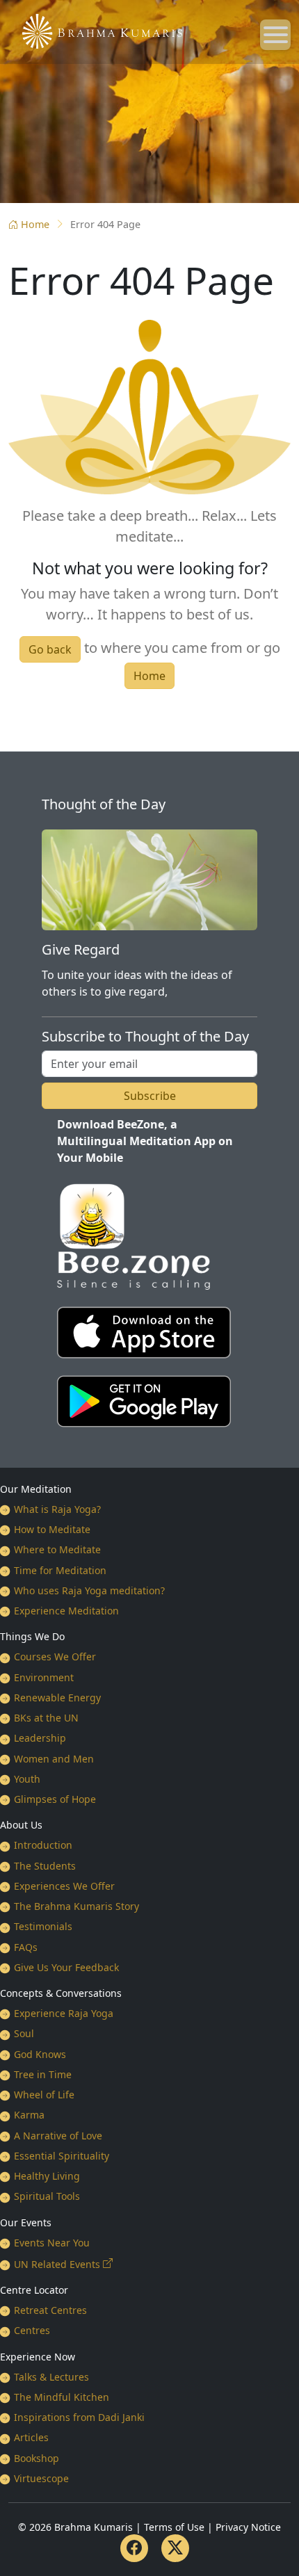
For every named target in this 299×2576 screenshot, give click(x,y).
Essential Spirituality (62, 2156)
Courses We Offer (55, 1656)
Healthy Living (47, 2176)
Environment (44, 1677)
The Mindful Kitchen (62, 2397)
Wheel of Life (44, 2095)
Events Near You (52, 2243)
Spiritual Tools (47, 2196)
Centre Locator (34, 2290)
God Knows (40, 2054)
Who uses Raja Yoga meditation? (89, 1590)
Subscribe (150, 1096)
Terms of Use (174, 2527)
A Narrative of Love (58, 2136)
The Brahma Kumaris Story (76, 1906)
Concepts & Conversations (61, 1993)
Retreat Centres (50, 2310)
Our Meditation (36, 1489)
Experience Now (38, 2357)
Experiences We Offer (64, 1886)
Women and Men (54, 1759)
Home (35, 224)
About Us (21, 1825)
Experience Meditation (66, 1611)
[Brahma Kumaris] (95, 30)
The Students (45, 1866)
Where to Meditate (57, 1549)
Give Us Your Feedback (66, 1967)
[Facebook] (134, 2548)
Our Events (26, 2222)
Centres (32, 2330)
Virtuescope (41, 2478)
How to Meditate (52, 1529)
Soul (24, 2033)
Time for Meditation (60, 1570)
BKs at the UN (46, 1718)
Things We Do (32, 1636)
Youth (27, 1779)
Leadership (40, 1738)
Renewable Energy (57, 1698)
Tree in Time (43, 2074)
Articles (31, 2437)
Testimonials (43, 1926)
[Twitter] (175, 2548)
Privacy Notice (248, 2527)
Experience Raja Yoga (64, 2013)
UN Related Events (57, 2264)
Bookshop (37, 2458)
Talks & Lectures (51, 2377)
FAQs (26, 1947)
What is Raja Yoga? (57, 1509)
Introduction (43, 1845)
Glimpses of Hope (55, 1799)
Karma (29, 2115)
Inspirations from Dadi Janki (79, 2417)
